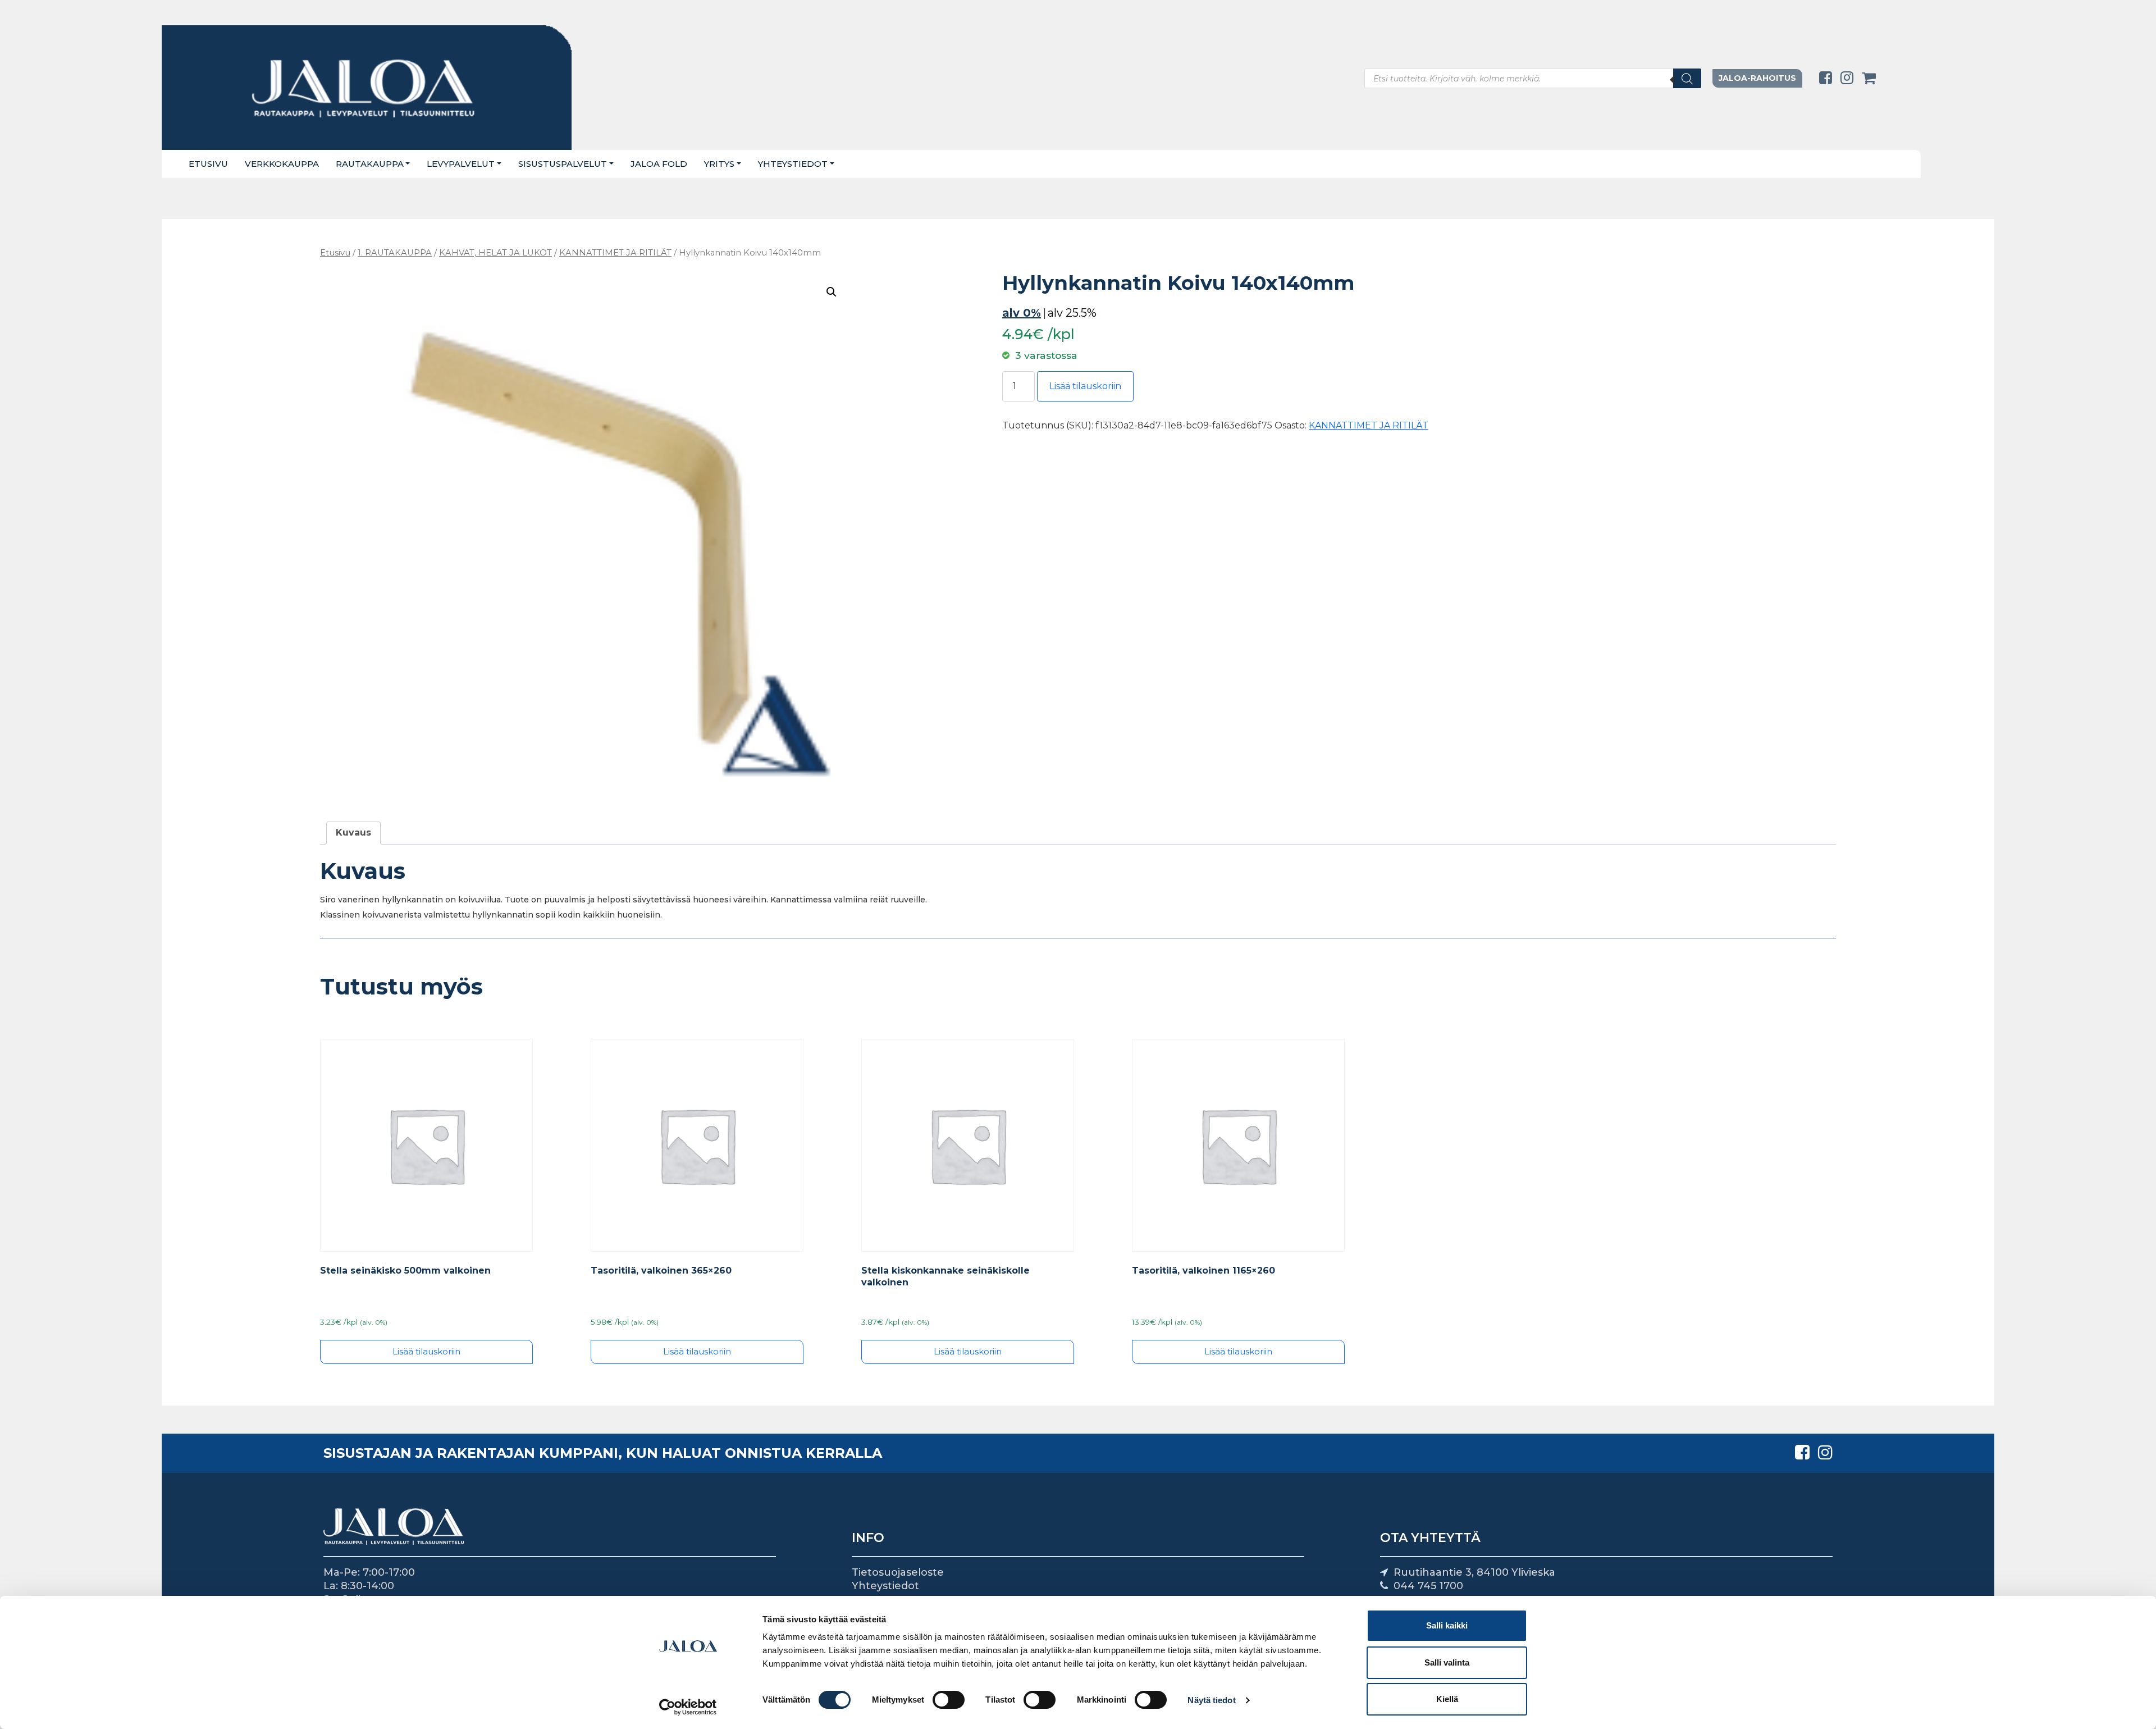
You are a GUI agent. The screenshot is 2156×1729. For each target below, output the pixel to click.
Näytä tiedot (1211, 1700)
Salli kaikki (1447, 1625)
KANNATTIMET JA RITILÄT (615, 253)
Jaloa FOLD (659, 164)
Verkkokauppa (282, 164)
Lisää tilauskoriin (1085, 386)
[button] (832, 292)
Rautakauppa (370, 164)
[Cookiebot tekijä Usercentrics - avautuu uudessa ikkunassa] (688, 1707)
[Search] (1687, 78)
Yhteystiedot (793, 164)
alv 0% (1022, 313)
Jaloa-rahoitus (1757, 78)
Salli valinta (1447, 1662)
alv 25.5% (1072, 313)
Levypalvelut (461, 164)
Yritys (719, 164)
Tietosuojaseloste (898, 1572)
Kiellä (1447, 1699)
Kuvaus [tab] (353, 832)
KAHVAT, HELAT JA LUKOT (495, 253)
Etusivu (208, 164)
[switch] (949, 1700)
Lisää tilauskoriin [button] (426, 1351)
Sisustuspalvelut (563, 164)
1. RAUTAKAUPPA (395, 253)
